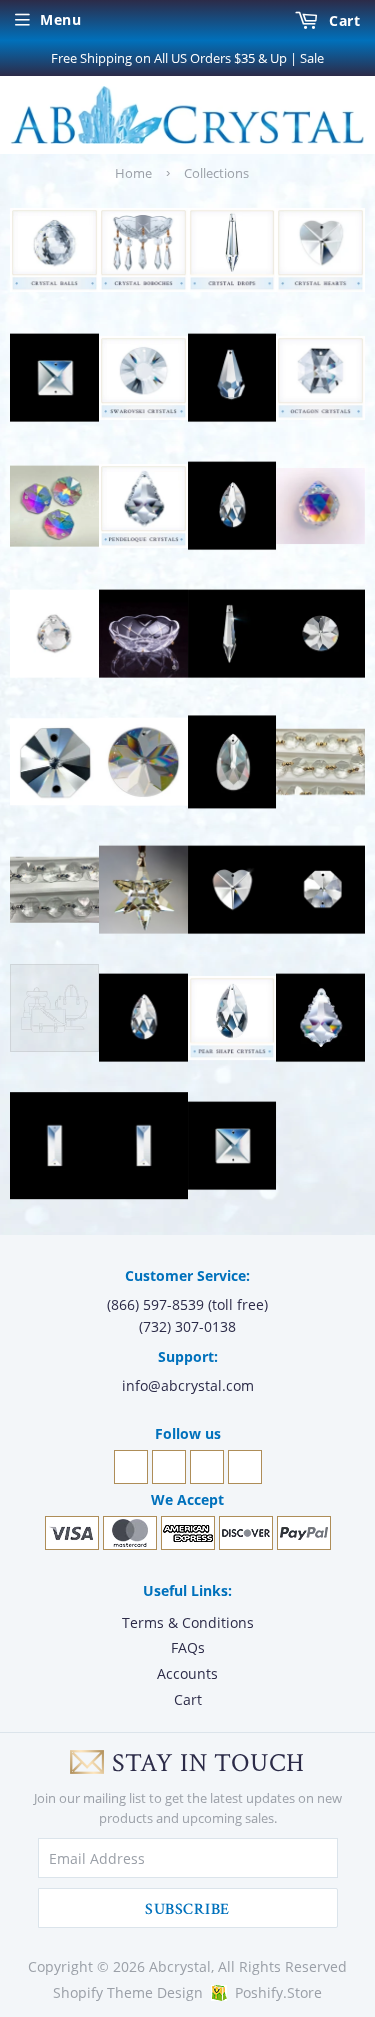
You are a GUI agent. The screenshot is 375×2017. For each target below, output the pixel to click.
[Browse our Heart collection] (232, 890)
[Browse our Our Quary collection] (54, 1018)
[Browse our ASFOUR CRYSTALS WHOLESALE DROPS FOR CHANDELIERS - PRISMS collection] (232, 378)
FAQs (188, 1647)
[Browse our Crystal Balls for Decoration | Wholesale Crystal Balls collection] (54, 634)
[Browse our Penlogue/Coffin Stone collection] (54, 1146)
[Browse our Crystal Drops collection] (232, 634)
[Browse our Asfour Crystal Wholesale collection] (143, 378)
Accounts (187, 1673)
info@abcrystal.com (188, 1385)
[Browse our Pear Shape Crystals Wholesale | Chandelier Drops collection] (232, 1018)
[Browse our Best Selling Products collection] (232, 506)
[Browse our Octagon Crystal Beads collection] (320, 890)
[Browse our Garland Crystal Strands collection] (54, 890)
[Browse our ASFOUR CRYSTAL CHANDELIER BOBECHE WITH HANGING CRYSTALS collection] (143, 250)
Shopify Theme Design (128, 1992)
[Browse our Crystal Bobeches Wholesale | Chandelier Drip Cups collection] (143, 634)
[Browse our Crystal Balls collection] (320, 506)
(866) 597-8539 (155, 1304)
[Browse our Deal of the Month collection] (143, 762)
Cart (342, 20)
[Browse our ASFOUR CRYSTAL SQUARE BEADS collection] (54, 378)
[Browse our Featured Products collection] (232, 762)
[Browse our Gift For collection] (143, 890)
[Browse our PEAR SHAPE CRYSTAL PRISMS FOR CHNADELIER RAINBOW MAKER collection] (143, 1018)
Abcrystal (180, 1966)
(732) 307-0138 (187, 1326)
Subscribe (187, 1909)
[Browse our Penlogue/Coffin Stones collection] (143, 1146)
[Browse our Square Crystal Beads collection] (232, 1146)
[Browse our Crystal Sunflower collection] (320, 634)
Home (133, 173)
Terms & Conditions (188, 1622)
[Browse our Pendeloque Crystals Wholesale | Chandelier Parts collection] (320, 1018)
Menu (60, 19)
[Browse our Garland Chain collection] (320, 762)
